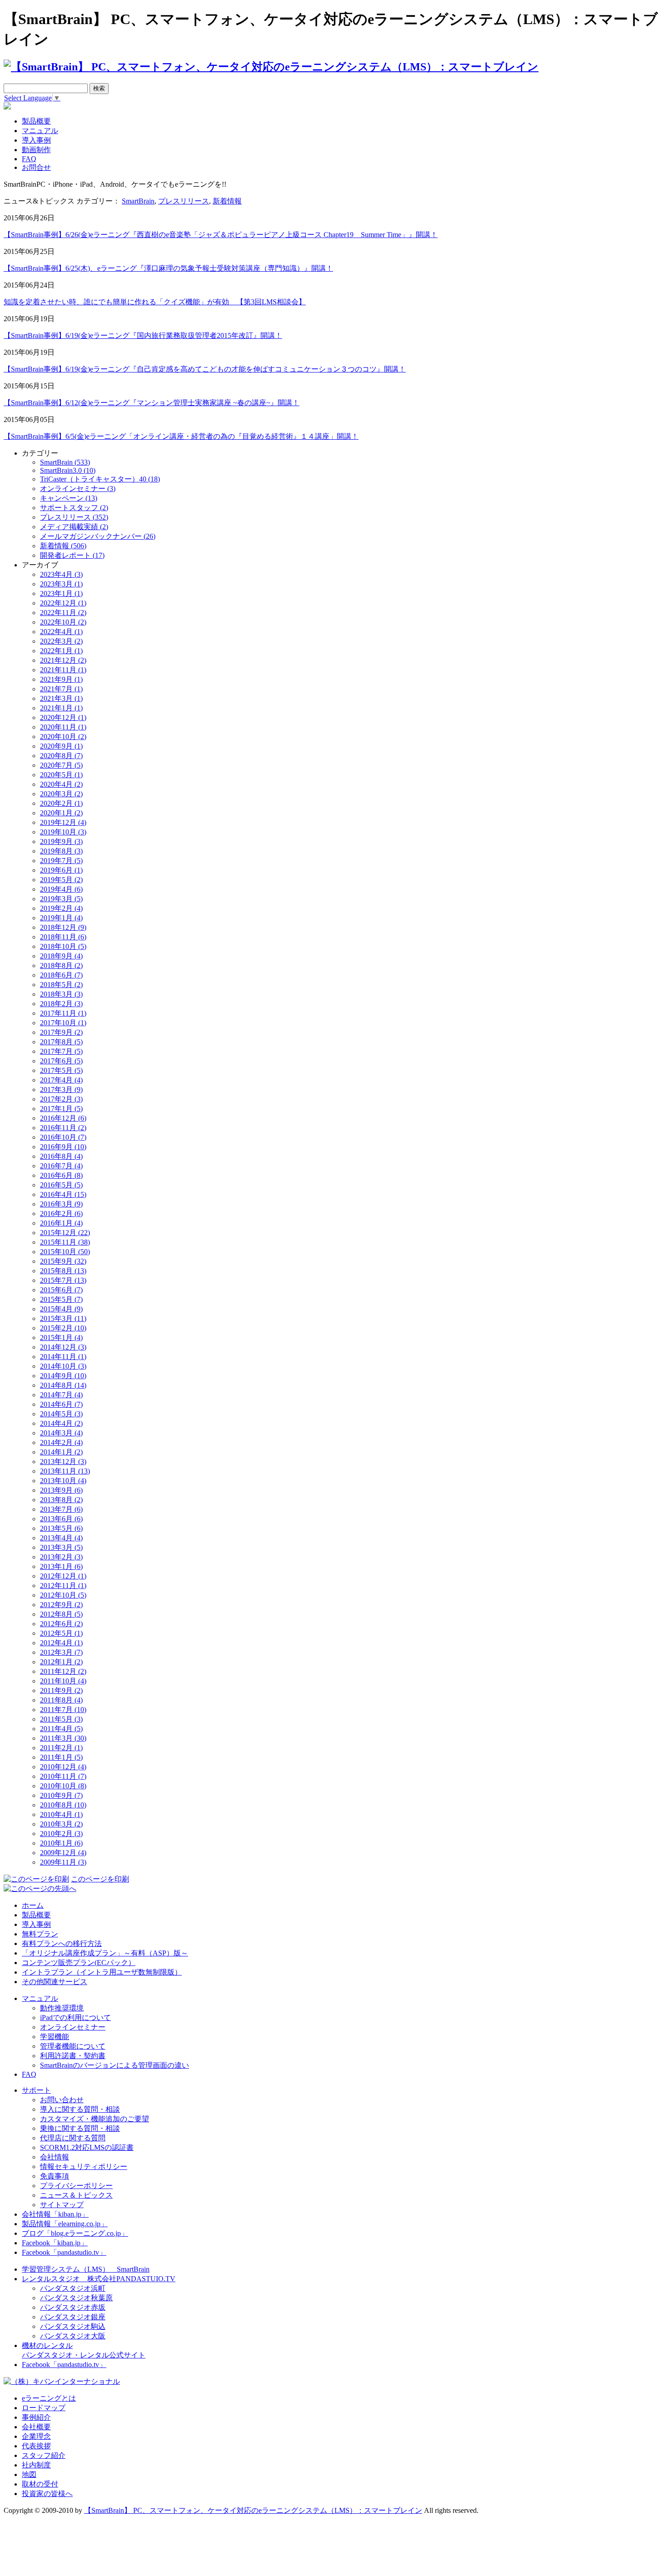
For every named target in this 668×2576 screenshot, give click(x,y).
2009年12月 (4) (63, 1853)
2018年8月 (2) (61, 965)
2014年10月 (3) (63, 1366)
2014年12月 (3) (63, 1347)
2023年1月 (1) (61, 593)
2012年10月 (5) (63, 1595)
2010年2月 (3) (61, 1834)
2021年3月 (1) (61, 698)
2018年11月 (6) (63, 937)
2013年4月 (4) (61, 1538)
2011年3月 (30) (63, 1738)
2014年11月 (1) (63, 1357)
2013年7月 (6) (61, 1509)
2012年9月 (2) (61, 1605)
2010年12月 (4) (63, 1767)
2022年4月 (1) (61, 632)
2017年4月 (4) (61, 1080)
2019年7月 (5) (61, 861)
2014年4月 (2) (61, 1423)
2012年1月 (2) (61, 1662)
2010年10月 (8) (63, 1786)
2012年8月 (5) (61, 1614)
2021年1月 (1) (61, 708)
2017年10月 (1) (63, 1023)
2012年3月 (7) (61, 1652)
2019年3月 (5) (61, 899)
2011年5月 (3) (61, 1719)
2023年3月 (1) (61, 584)
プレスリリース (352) (74, 517)
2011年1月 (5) (61, 1757)
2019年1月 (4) (61, 918)
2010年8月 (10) (63, 1805)
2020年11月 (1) (63, 727)
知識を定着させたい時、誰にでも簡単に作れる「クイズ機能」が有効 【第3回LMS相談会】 (155, 302)
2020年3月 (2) (61, 794)
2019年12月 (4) (63, 822)
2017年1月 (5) (61, 1109)
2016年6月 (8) (61, 1175)
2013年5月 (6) (61, 1528)
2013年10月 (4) (63, 1481)
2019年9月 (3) (61, 841)
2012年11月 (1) (63, 1586)
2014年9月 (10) (63, 1376)
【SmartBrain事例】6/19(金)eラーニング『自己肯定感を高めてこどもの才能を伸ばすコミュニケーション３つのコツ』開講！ (205, 369)
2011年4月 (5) (61, 1729)
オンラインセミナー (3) (78, 489)
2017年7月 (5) (61, 1051)
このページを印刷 (100, 1879)
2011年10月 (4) (63, 1681)
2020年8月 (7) (61, 756)
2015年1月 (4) (61, 1338)
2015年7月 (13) (63, 1280)
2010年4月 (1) (61, 1814)
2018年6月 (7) (61, 975)
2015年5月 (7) (61, 1299)
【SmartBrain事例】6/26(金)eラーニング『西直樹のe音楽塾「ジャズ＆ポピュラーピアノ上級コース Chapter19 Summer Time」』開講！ (221, 235)
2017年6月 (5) (61, 1061)
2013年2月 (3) (61, 1557)
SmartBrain (138, 201)
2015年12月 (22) (65, 1233)
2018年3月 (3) (61, 994)
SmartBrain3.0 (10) (68, 470)
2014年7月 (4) (61, 1395)
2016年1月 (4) (61, 1223)
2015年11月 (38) (65, 1242)
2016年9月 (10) (63, 1147)
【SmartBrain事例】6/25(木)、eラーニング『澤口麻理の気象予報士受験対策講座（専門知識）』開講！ (168, 268)
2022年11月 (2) (63, 613)
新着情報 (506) (63, 546)
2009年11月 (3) (63, 1862)
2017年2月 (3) (61, 1099)
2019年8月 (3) (61, 851)
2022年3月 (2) (61, 641)
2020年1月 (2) (61, 813)
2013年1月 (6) (61, 1566)
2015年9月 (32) (63, 1261)
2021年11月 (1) (63, 670)
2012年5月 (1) (61, 1633)
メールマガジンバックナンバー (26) (98, 536)
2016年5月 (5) (61, 1185)
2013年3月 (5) (61, 1547)
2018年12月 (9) (63, 927)
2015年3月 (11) (63, 1318)
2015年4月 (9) (61, 1309)
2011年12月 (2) (63, 1671)
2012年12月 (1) (63, 1576)
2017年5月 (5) (61, 1070)
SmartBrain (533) (65, 462)
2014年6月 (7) (61, 1404)
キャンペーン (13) (69, 498)
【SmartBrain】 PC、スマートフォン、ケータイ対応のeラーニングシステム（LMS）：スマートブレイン (253, 2510)
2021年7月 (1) (61, 689)
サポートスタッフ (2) (74, 508)
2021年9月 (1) (61, 679)
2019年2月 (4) (61, 908)
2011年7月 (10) (63, 1710)
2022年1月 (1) (61, 651)
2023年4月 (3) (61, 574)
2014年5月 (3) (61, 1414)
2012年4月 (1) (61, 1643)
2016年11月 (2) (63, 1128)
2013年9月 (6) (61, 1490)
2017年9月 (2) (61, 1032)
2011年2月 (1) (61, 1748)
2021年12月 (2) (63, 660)
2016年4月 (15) (63, 1194)
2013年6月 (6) (61, 1519)
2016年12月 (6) (63, 1118)
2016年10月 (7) (63, 1137)
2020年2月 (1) (61, 803)
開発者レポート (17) (72, 555)
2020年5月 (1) (61, 775)
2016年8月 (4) (61, 1156)
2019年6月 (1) (61, 870)
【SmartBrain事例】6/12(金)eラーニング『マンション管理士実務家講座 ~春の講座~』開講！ (152, 403)
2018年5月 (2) (61, 985)
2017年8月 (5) (61, 1042)
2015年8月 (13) (63, 1271)
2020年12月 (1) (63, 717)
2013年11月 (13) (65, 1471)
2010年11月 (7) (63, 1776)
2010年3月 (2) (61, 1824)
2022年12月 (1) (63, 603)
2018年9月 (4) (61, 956)
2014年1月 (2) (61, 1452)
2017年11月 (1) (63, 1013)
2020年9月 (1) (61, 746)
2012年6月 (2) (61, 1624)
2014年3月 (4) (61, 1433)
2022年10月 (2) (63, 622)
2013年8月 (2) (61, 1500)
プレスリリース (184, 201)
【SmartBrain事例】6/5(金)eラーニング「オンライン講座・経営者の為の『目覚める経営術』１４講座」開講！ (181, 436)
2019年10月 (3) (63, 832)
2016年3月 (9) (61, 1204)
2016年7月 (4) (61, 1166)
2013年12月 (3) (63, 1462)
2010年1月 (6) (61, 1843)
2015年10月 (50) (65, 1252)
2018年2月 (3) (61, 1004)
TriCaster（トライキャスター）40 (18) (100, 479)
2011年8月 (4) (61, 1700)
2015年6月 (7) (61, 1290)
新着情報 (227, 201)
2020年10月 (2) (63, 737)
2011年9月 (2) (61, 1690)
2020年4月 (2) (61, 784)
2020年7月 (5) (61, 765)
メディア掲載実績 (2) (74, 527)
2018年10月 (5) (63, 946)
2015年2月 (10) (63, 1328)
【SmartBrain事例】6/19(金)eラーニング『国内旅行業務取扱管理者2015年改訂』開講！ (143, 335)
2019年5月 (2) (61, 880)
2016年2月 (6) (61, 1214)
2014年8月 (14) (63, 1385)
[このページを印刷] (36, 1879)
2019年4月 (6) (61, 889)
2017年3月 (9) (61, 1089)
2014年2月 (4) (61, 1442)
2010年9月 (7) (61, 1795)
